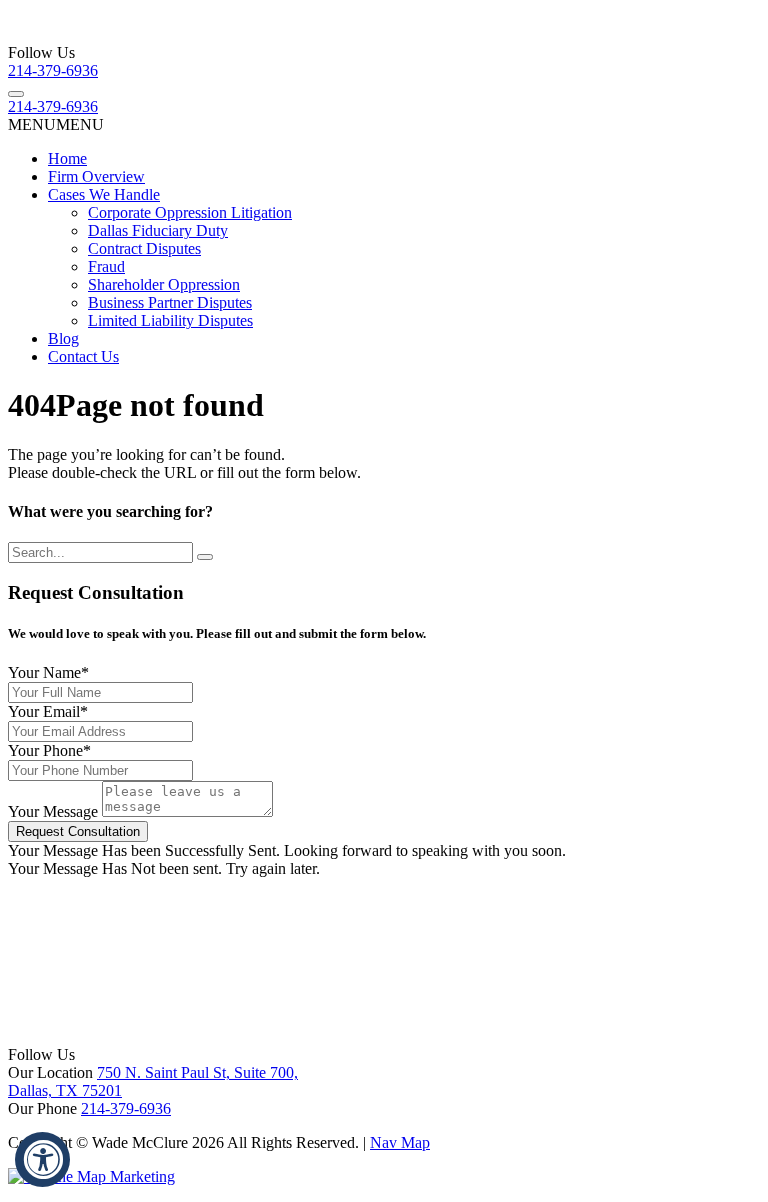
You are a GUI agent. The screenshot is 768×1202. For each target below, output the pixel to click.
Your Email (48, 711)
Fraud (106, 266)
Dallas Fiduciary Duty (158, 230)
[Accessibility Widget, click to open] (42, 1159)
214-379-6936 (53, 70)
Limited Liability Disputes (170, 320)
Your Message (53, 811)
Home (67, 158)
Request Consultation (78, 831)
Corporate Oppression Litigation (190, 212)
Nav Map (400, 1142)
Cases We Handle (104, 194)
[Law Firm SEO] (91, 1176)
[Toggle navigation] (16, 94)
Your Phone (49, 750)
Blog (63, 338)
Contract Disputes (144, 248)
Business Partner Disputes (170, 302)
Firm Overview (96, 176)
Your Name (48, 672)
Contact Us (83, 356)
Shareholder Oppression (164, 284)
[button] (56, 124)
